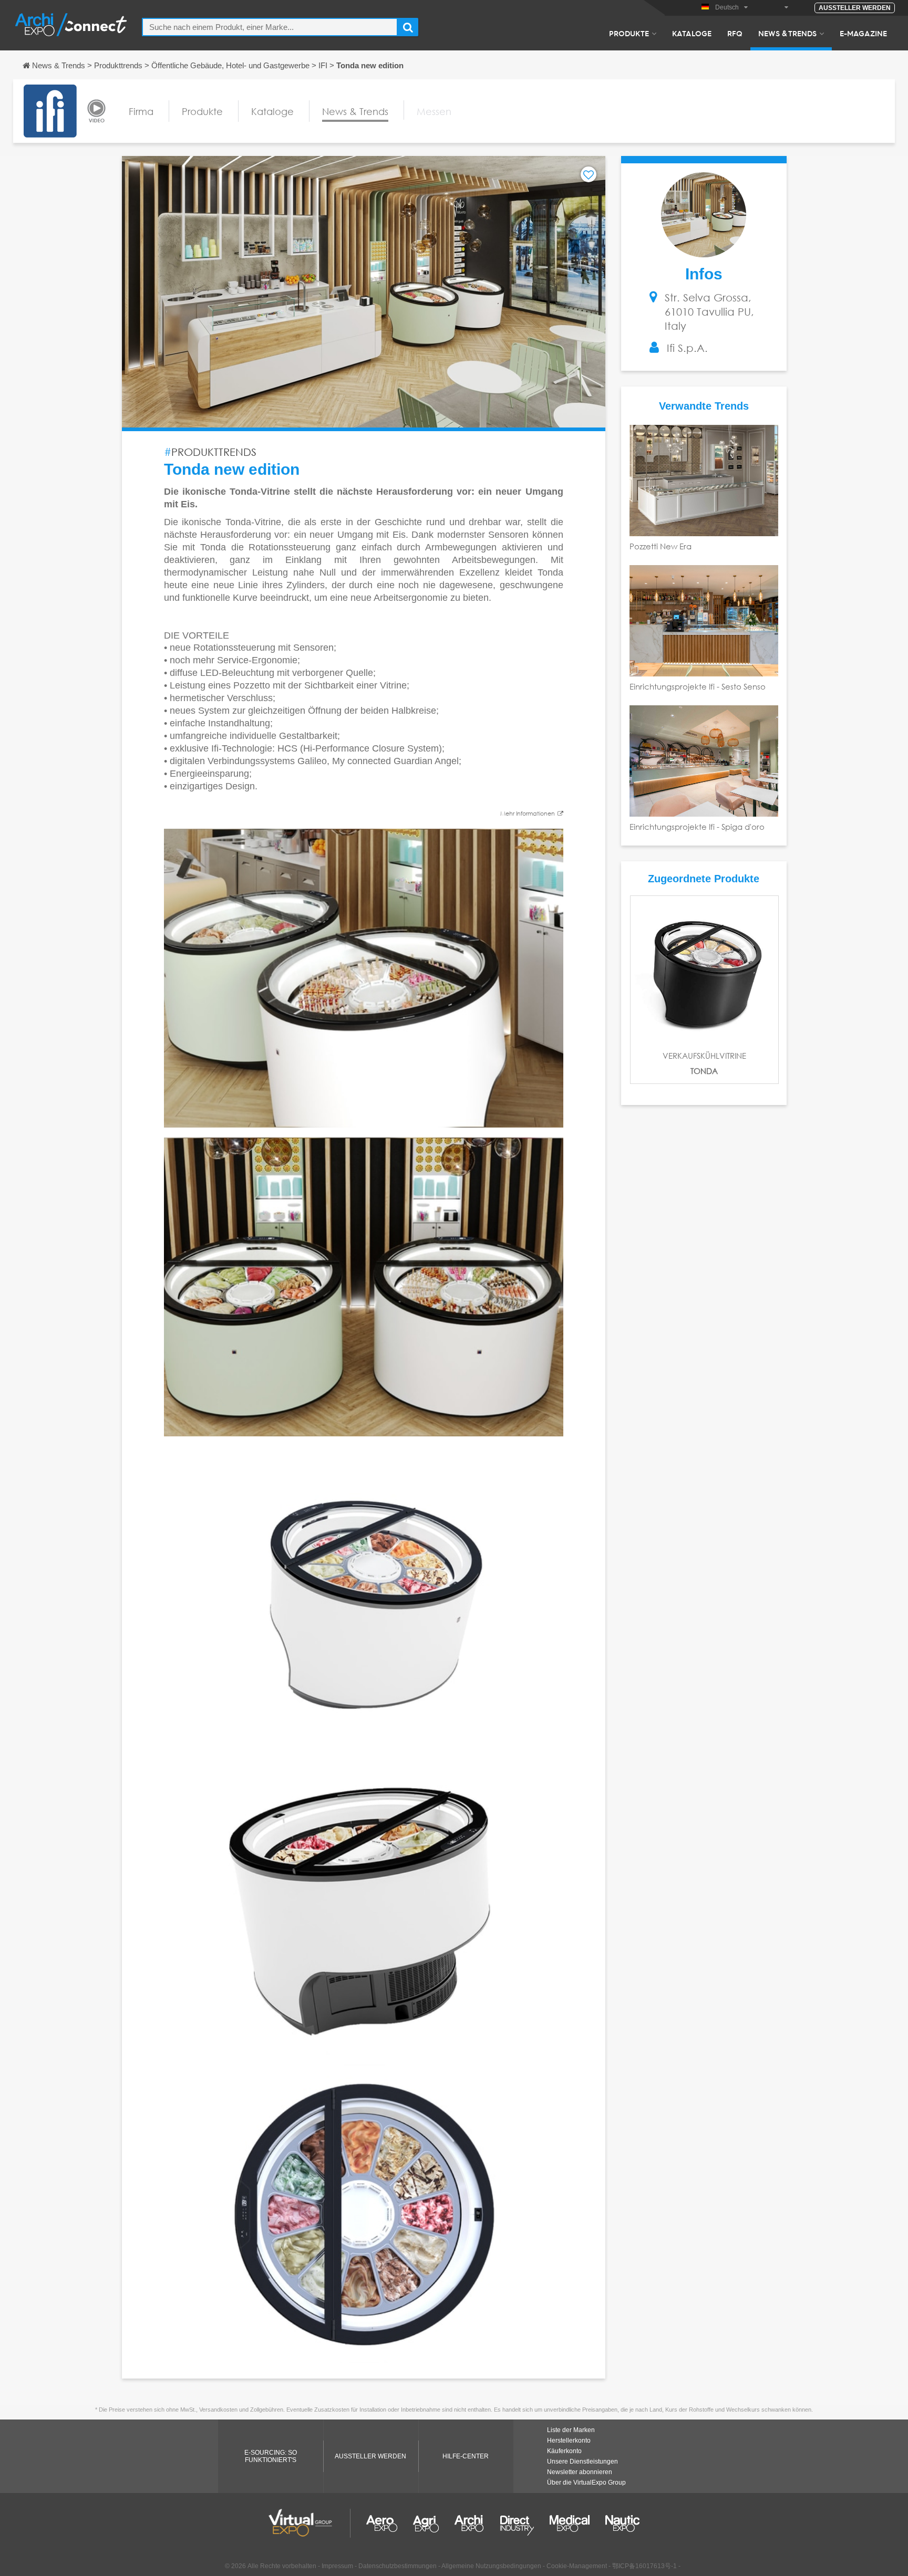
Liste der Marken (571, 2430)
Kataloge (692, 33)
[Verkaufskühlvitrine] (704, 970)
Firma (141, 111)
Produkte (629, 33)
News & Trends (787, 33)
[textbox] (270, 27)
